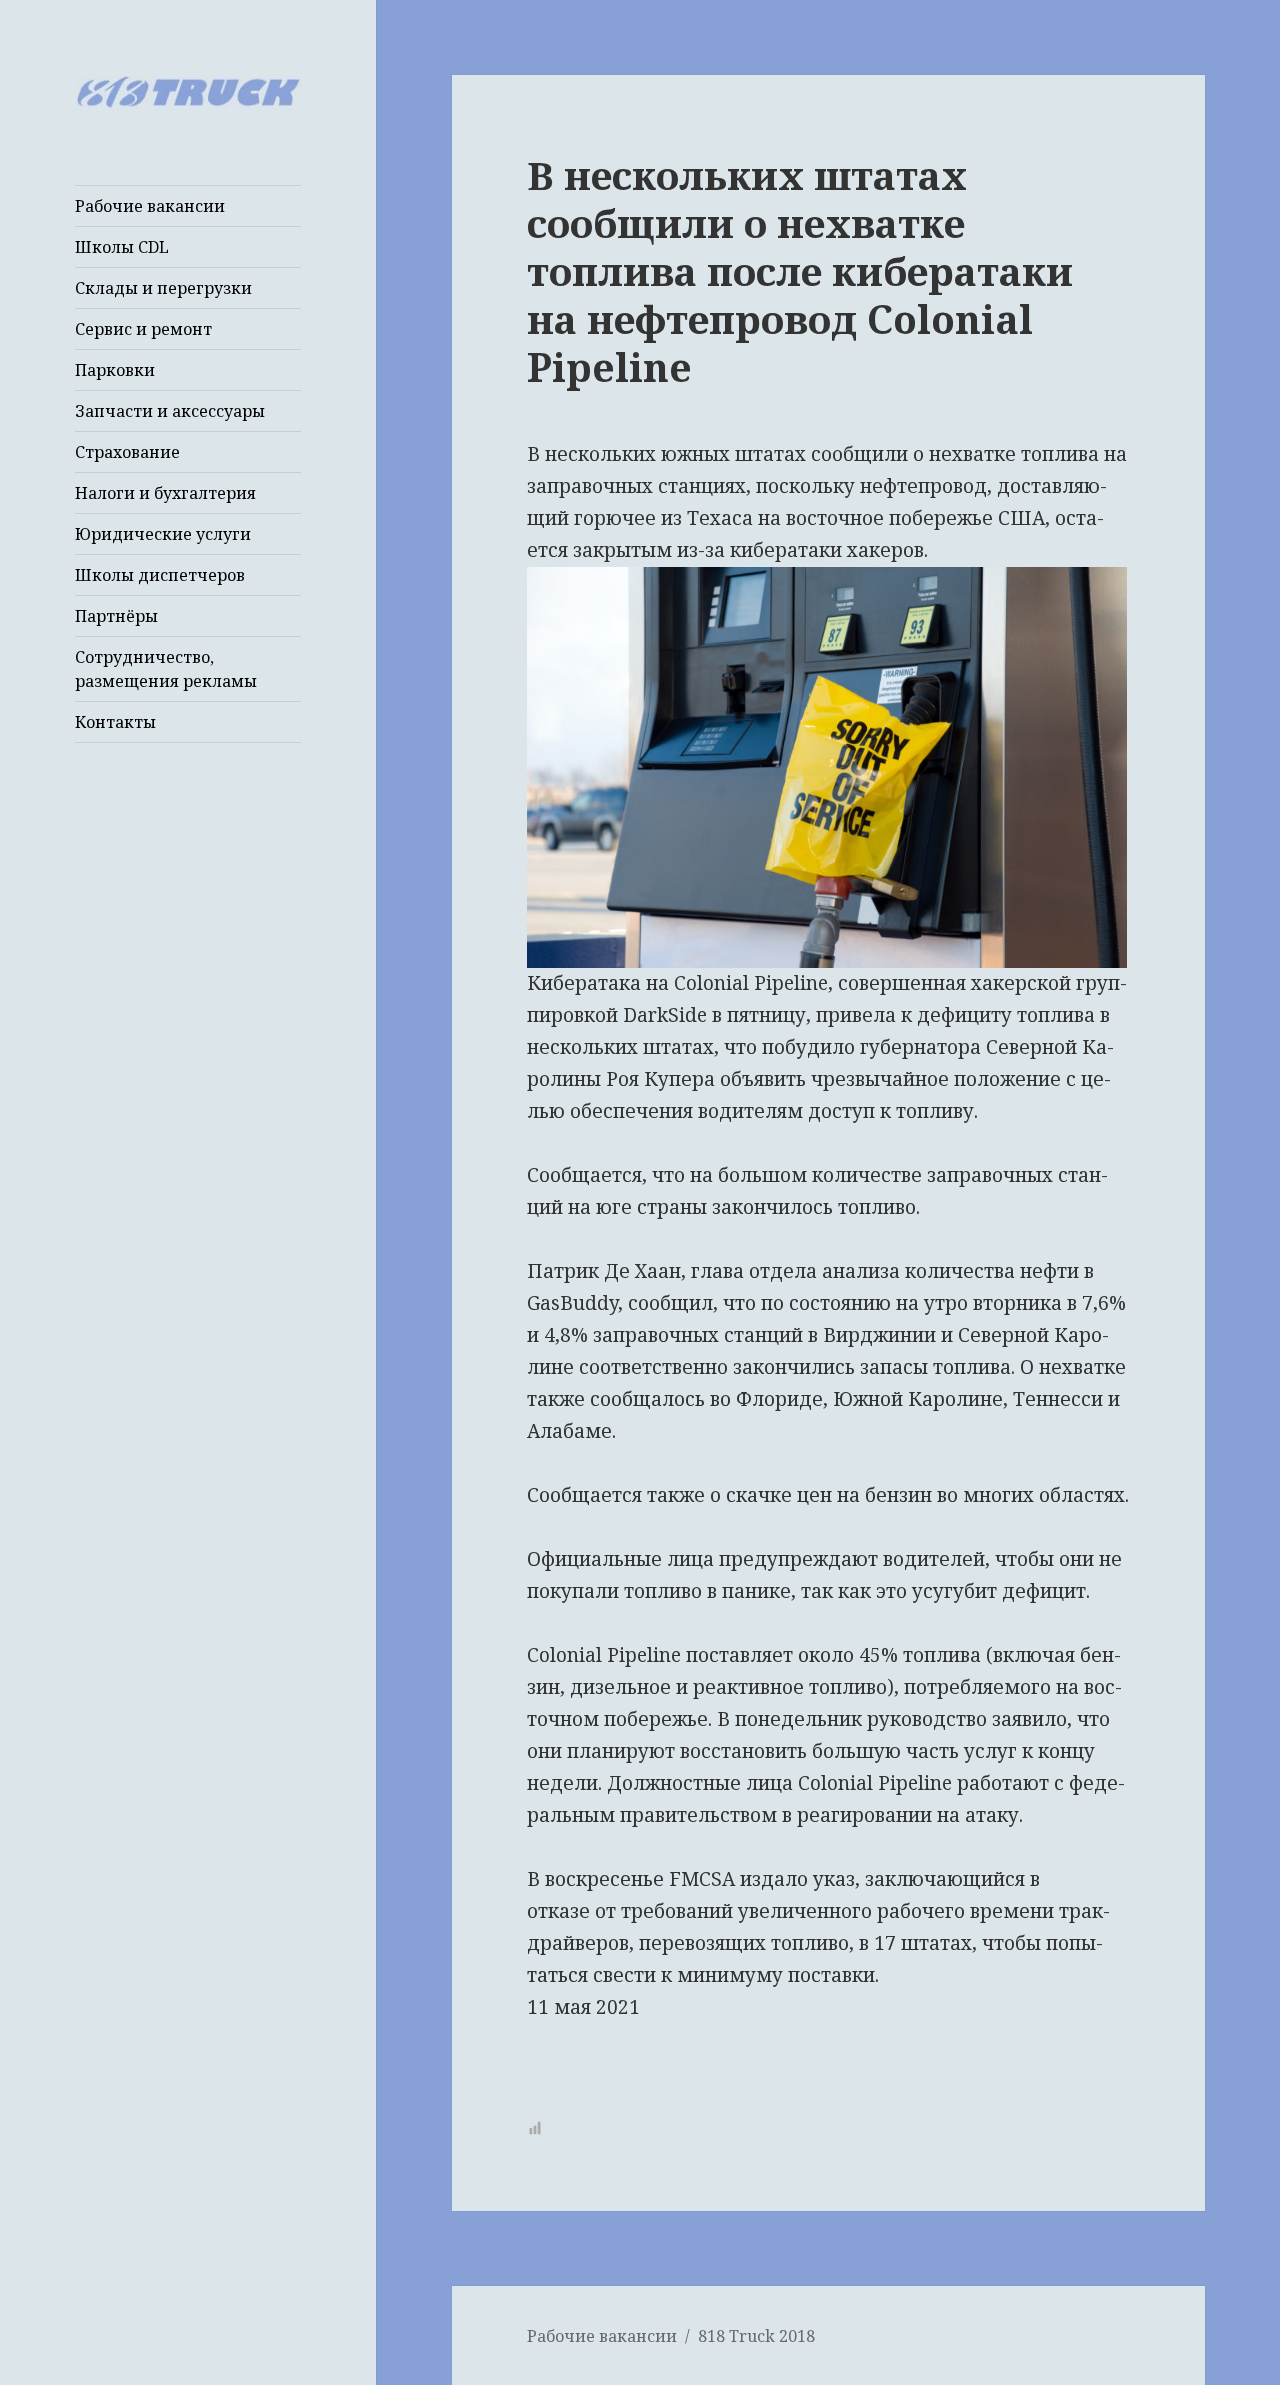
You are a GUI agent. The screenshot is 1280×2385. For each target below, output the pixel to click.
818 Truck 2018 (756, 2336)
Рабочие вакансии (150, 206)
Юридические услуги (163, 534)
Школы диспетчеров (160, 575)
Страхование (127, 452)
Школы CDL (122, 247)
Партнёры (116, 616)
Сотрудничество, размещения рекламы (166, 669)
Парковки (115, 370)
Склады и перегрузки (163, 288)
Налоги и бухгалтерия (165, 493)
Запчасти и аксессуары (170, 411)
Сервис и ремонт (143, 329)
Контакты (115, 722)
